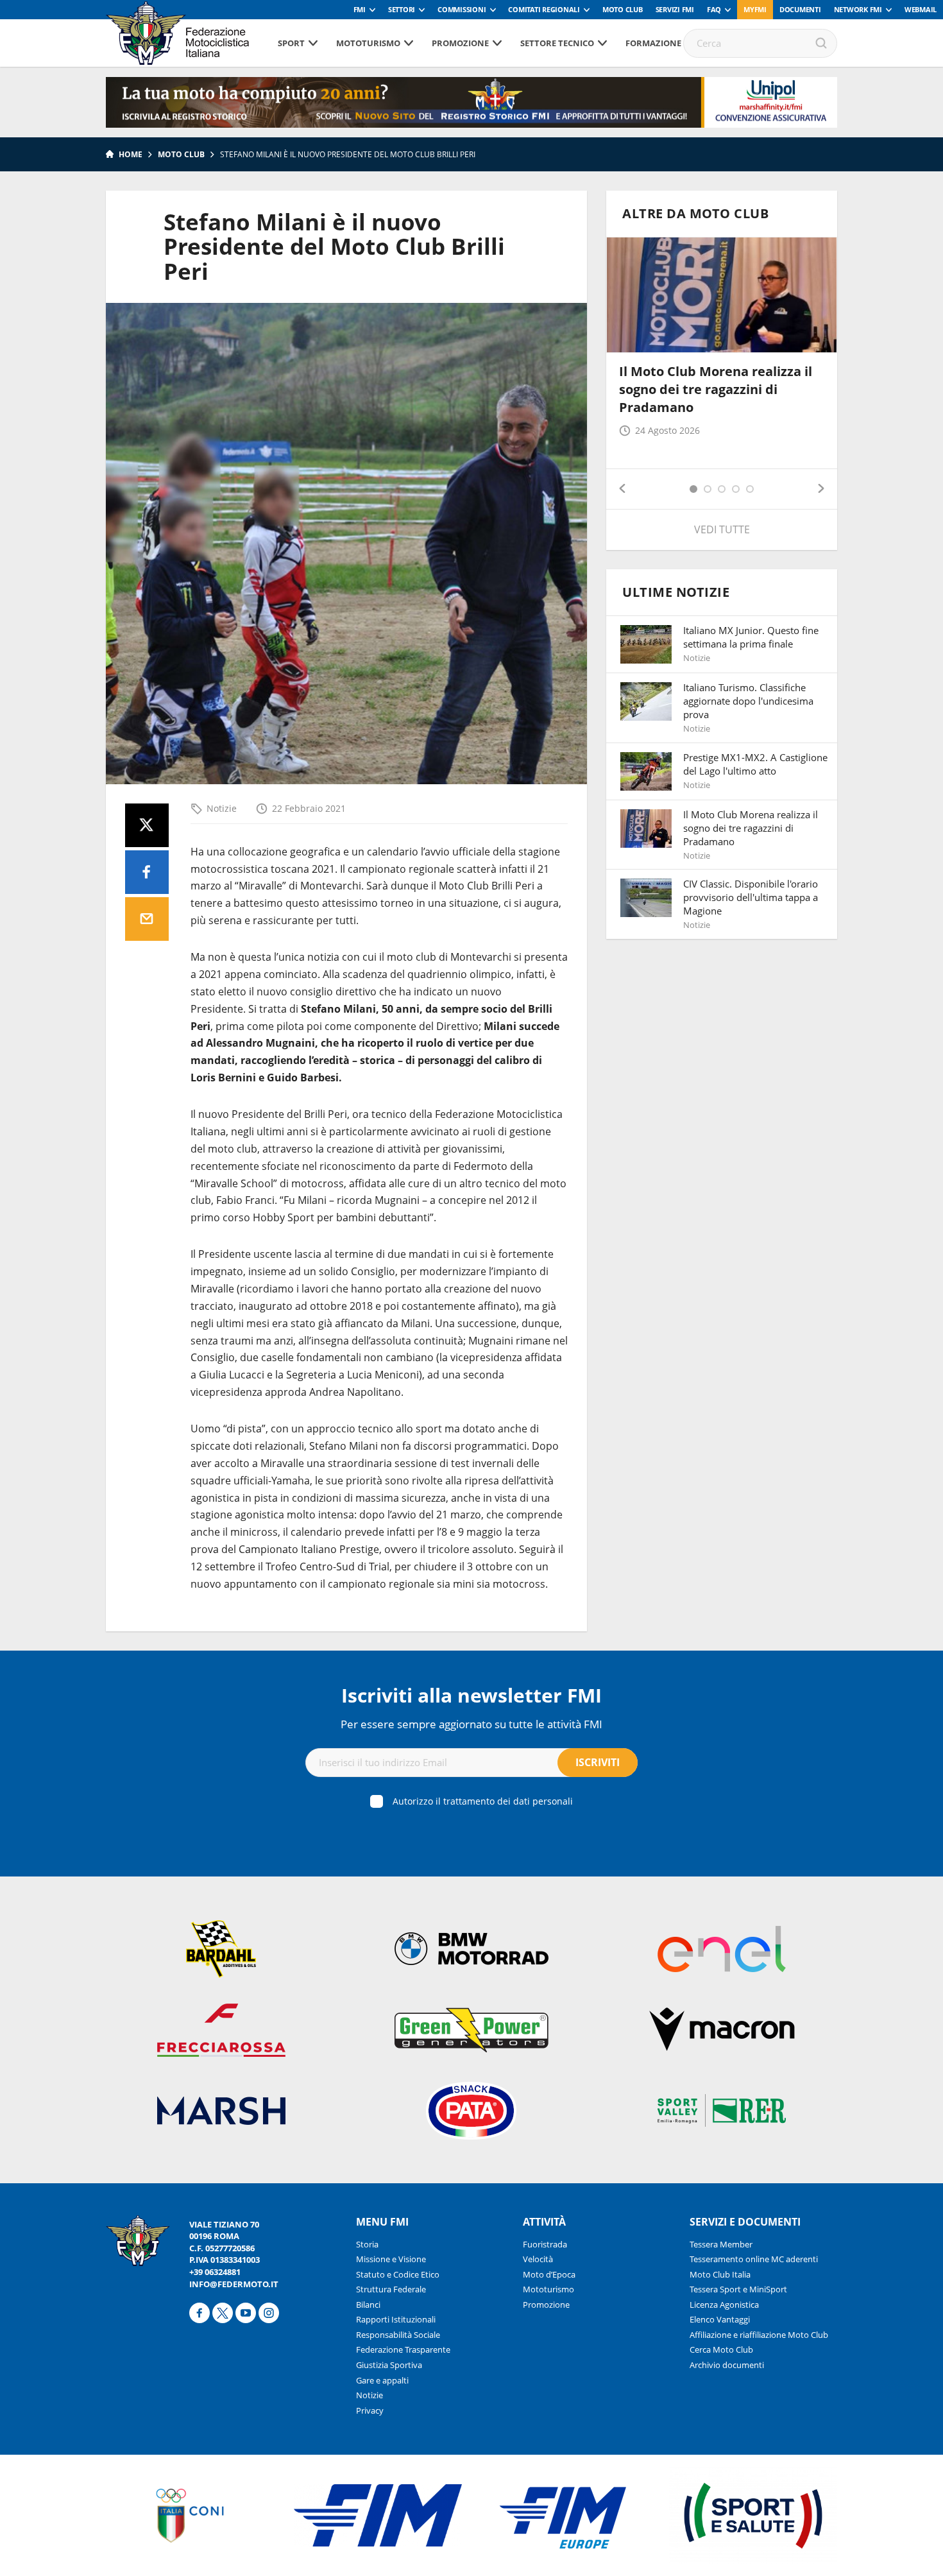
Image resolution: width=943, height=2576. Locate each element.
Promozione (460, 43)
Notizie (222, 808)
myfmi (755, 9)
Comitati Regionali (544, 9)
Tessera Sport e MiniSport (738, 2289)
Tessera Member (721, 2244)
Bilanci (368, 2305)
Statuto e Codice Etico (398, 2274)
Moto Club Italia (720, 2274)
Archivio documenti (727, 2365)
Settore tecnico (557, 43)
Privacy (370, 2410)
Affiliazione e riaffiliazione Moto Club (759, 2335)
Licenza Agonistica (724, 2305)
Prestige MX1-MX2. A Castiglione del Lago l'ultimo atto (755, 764)
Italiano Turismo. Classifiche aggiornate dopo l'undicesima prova (748, 701)
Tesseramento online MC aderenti (754, 2259)
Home (131, 154)
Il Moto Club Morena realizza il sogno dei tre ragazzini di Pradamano (716, 389)
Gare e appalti (382, 2380)
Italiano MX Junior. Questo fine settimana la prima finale (751, 637)
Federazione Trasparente (403, 2349)
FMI (360, 9)
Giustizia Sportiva (389, 2365)
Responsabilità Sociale (398, 2335)
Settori (402, 9)
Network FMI (858, 9)
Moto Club (623, 9)
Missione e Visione (391, 2259)
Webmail (921, 9)
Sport (291, 43)
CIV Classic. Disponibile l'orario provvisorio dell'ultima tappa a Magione (751, 897)
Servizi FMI (675, 9)
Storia (367, 2244)
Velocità (538, 2259)
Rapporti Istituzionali (396, 2319)
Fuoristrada (545, 2244)
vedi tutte (722, 529)
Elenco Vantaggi (720, 2319)
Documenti (800, 9)
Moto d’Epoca (549, 2274)
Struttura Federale (391, 2289)
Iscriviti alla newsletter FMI (471, 1695)
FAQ (714, 9)
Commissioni (462, 9)
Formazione (653, 43)
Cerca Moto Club (721, 2349)
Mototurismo (368, 43)
